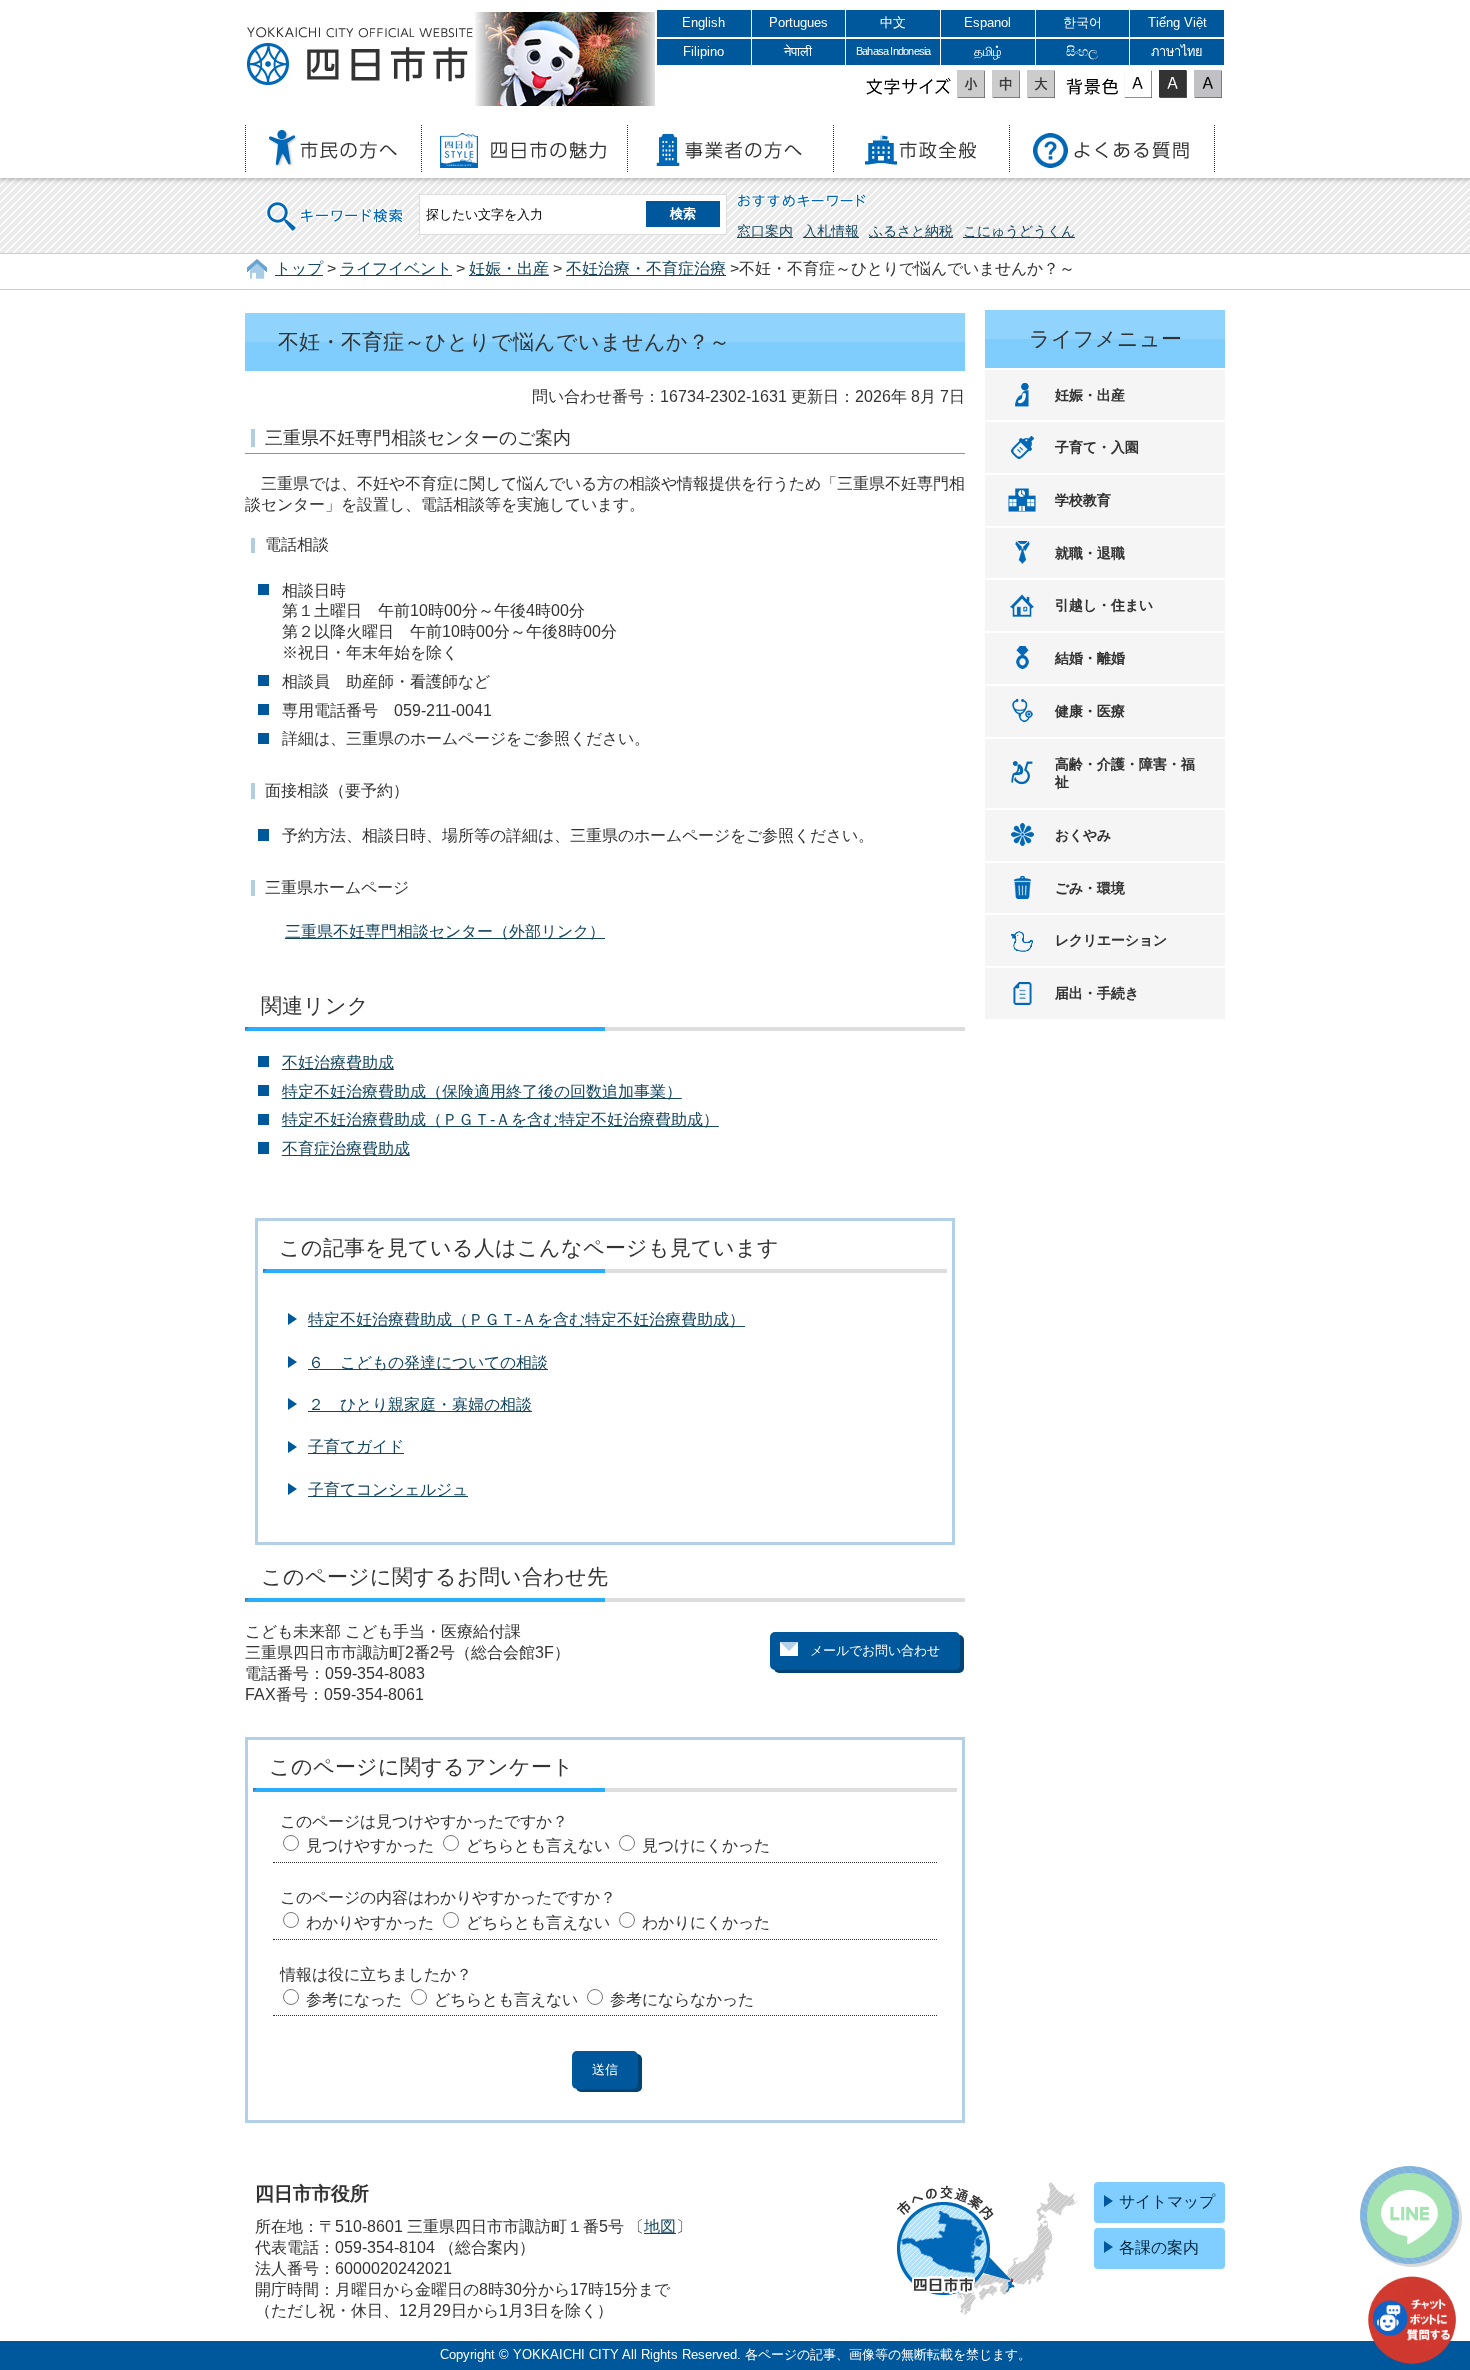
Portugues (798, 22)
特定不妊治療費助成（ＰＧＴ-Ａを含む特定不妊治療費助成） (500, 1119)
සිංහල (1082, 51)
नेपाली (798, 51)
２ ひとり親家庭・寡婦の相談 (420, 1404)
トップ (299, 268)
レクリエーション (1111, 940)
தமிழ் (988, 51)
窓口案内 (765, 231)
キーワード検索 (336, 203)
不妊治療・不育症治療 (646, 268)
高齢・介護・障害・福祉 (1125, 773)
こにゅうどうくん (1019, 231)
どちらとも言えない (538, 1845)
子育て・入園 (1097, 447)
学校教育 (1083, 500)
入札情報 (831, 231)
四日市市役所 (360, 57)
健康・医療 (1090, 711)
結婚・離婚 (1090, 658)
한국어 (1082, 22)
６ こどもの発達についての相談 (428, 1362)
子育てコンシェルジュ (388, 1489)
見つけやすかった (370, 1845)
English (703, 22)
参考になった (354, 1999)
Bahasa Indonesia (893, 51)
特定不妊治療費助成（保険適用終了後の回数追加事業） (482, 1091)
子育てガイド (356, 1446)
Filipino (703, 51)
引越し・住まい (1104, 605)
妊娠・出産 (509, 268)
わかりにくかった (706, 1922)
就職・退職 (1090, 553)
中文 (893, 22)
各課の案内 (1159, 2247)
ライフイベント (396, 268)
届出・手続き (1097, 993)
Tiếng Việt (1177, 22)
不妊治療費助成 (338, 1062)
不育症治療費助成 (346, 1148)
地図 (660, 2226)
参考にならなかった (682, 1999)
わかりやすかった (370, 1922)
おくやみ (1083, 835)
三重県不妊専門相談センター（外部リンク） (445, 931)
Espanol (987, 22)
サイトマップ (1167, 2201)
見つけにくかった (706, 1845)
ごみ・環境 (1090, 888)
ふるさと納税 (911, 231)
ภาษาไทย (1177, 51)
